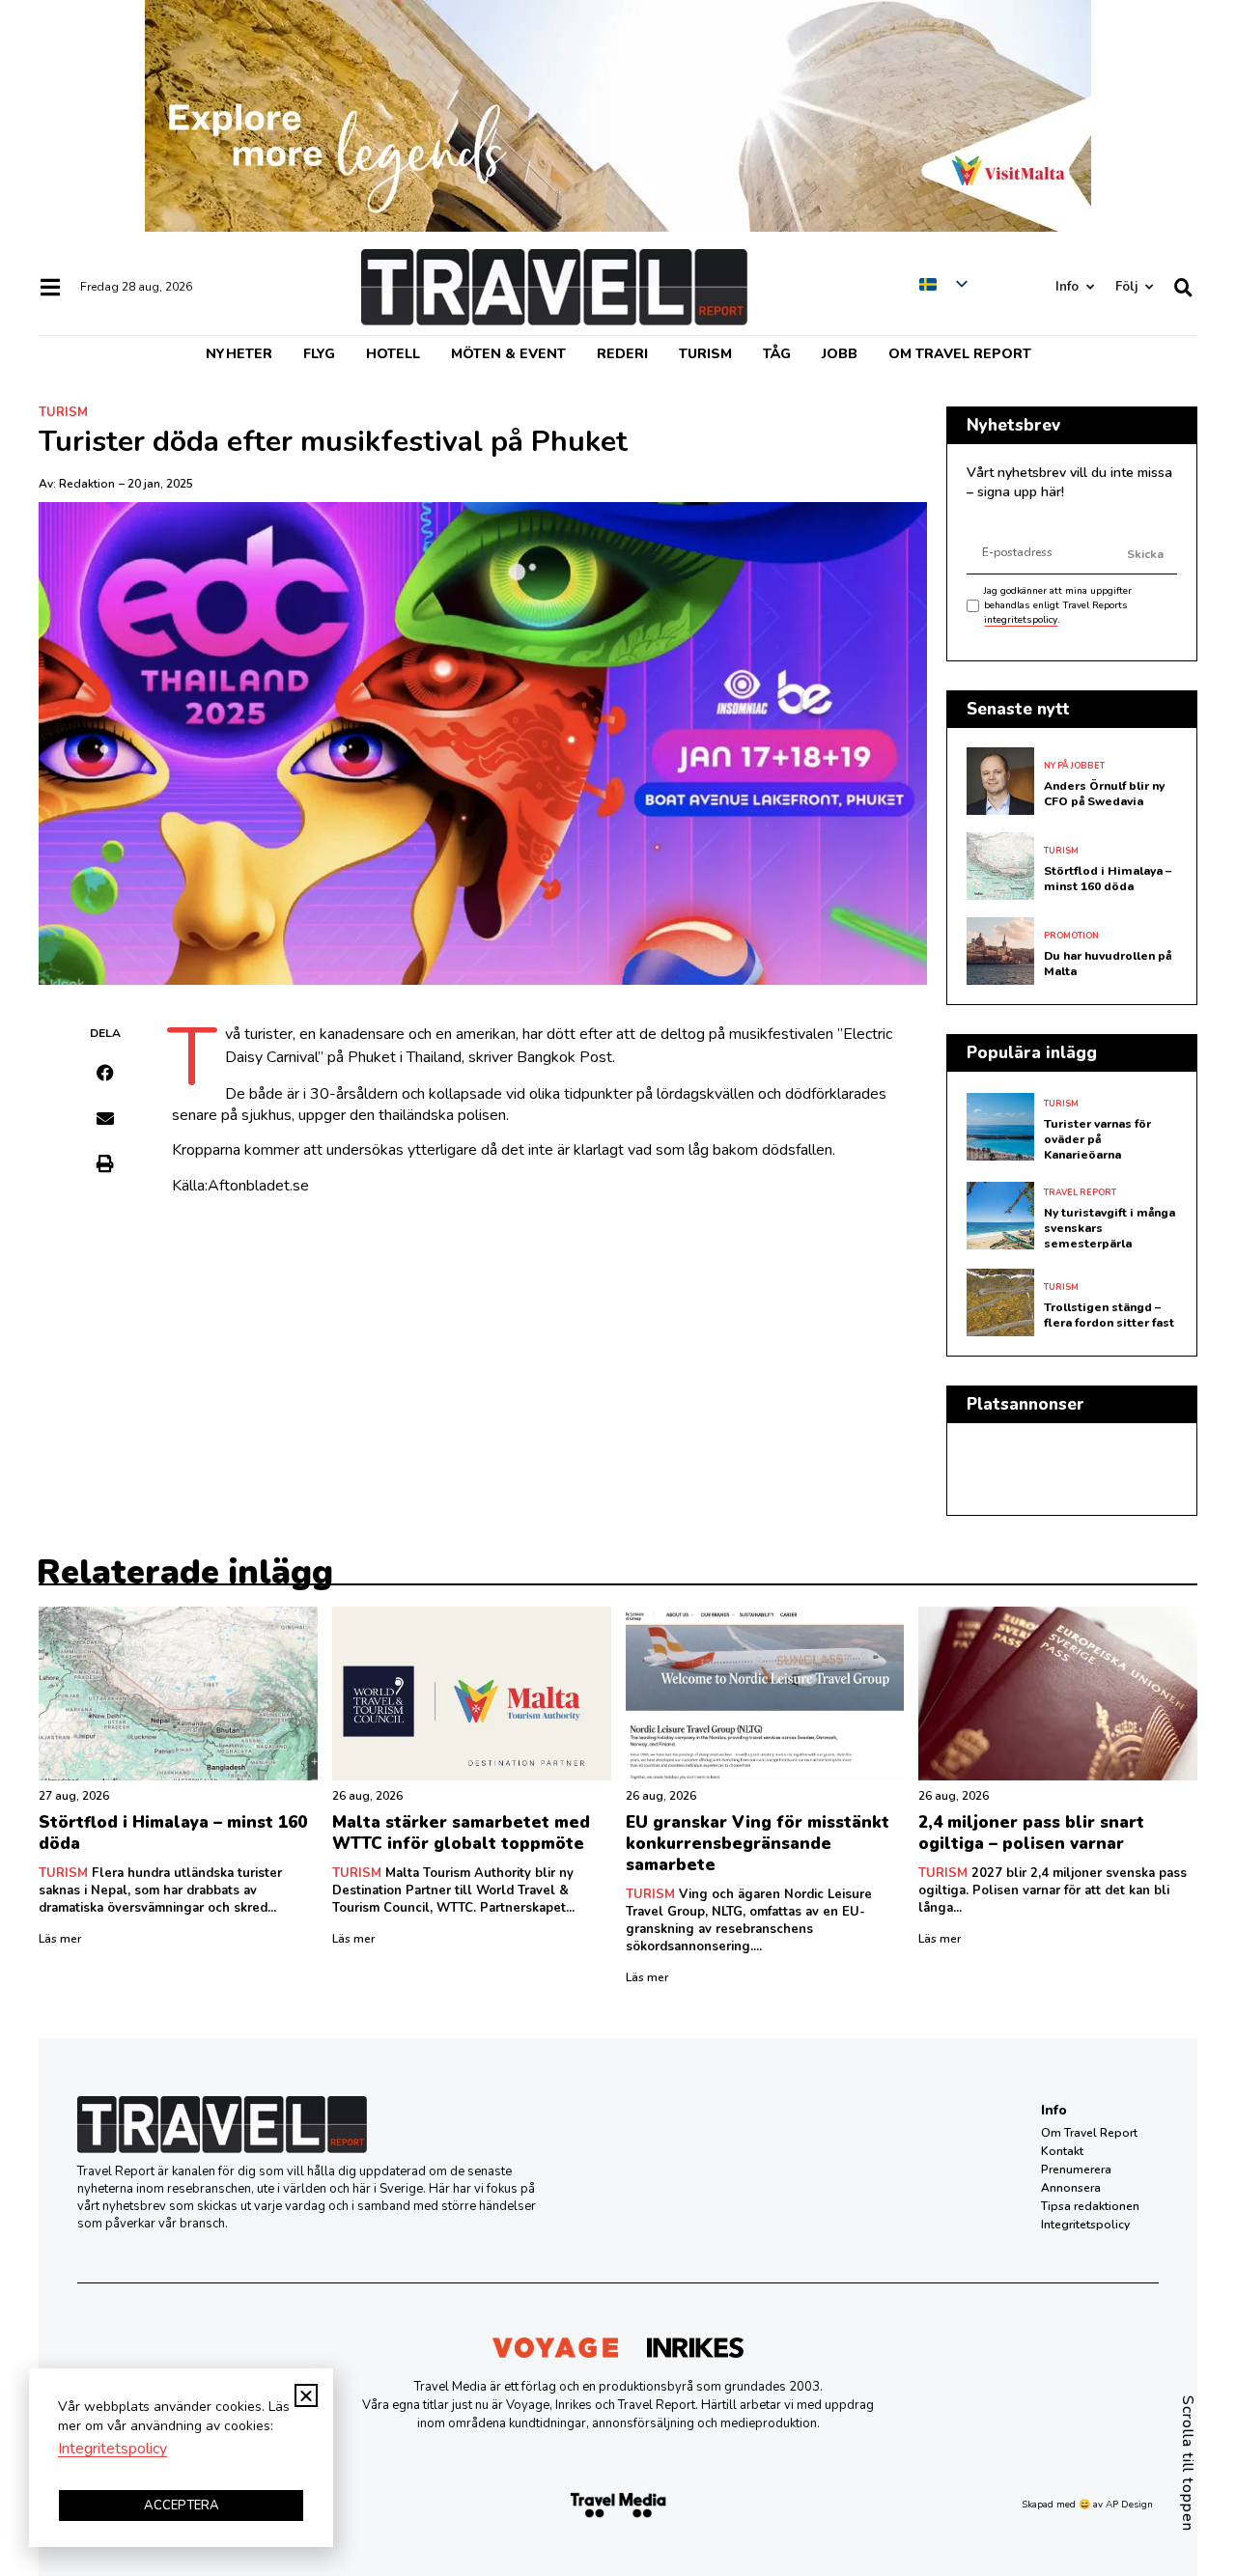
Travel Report (1080, 1192)
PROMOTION (1071, 936)
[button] (106, 1073)
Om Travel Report (960, 354)
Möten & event (508, 354)
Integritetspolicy (1085, 2225)
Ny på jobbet (1074, 766)
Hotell (393, 354)
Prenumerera (1076, 2170)
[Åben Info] (1090, 287)
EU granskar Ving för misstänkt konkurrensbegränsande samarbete (758, 1844)
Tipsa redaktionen (1090, 2206)
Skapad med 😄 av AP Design (1087, 2505)
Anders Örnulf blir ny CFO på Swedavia (1104, 794)
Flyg (319, 354)
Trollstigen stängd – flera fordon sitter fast (1109, 1315)
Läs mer (60, 1939)
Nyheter (239, 354)
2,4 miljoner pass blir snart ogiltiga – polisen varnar (1031, 1833)
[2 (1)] (618, 227)
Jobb (840, 354)
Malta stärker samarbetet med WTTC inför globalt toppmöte (461, 1833)
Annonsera (1071, 2188)
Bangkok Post (564, 1057)
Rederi (622, 354)
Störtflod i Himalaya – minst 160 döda (1108, 879)
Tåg (777, 354)
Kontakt (1062, 2151)
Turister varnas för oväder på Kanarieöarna (1097, 1139)
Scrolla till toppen (1188, 2464)
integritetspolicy (1021, 620)
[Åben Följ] (1149, 287)
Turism (705, 354)
